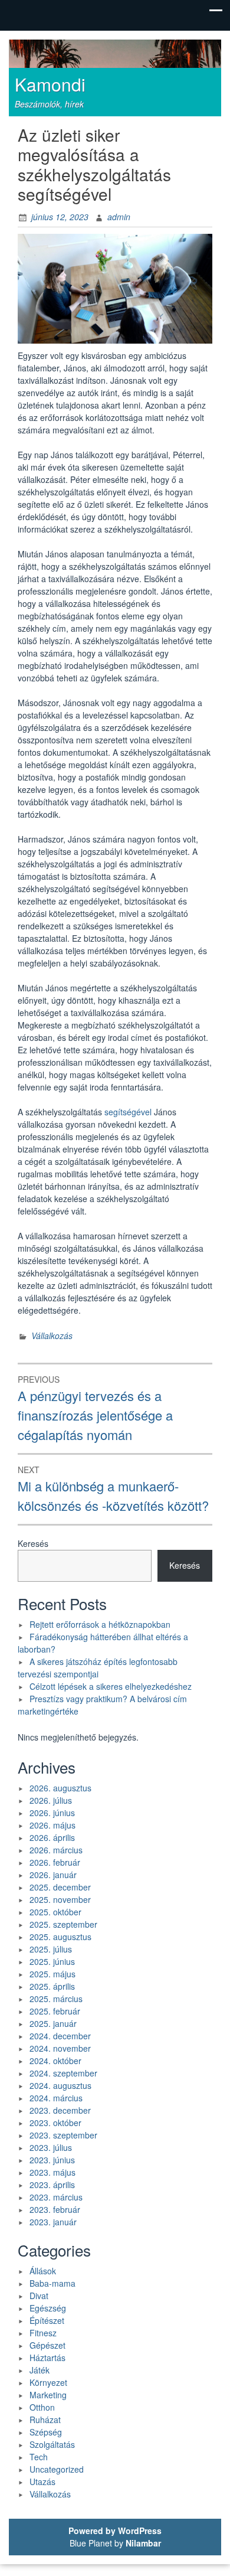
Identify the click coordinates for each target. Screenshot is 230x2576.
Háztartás (47, 2358)
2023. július (51, 2147)
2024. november (60, 2048)
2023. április (52, 2185)
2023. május (52, 2172)
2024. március (56, 2098)
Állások (43, 2271)
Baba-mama (52, 2283)
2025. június (52, 1961)
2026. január (53, 1875)
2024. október (55, 2061)
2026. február (55, 1862)
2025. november (60, 1899)
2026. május (52, 1825)
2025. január (53, 2023)
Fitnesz (43, 2333)
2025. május (52, 1974)
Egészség (48, 2308)
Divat (39, 2296)
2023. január (53, 2222)
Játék (40, 2370)
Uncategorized (57, 2469)
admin (119, 217)
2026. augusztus (60, 1788)
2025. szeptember (63, 1924)
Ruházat (45, 2420)
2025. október (55, 1912)
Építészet (47, 2320)
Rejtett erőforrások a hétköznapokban (100, 1624)
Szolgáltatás (52, 2444)
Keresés (33, 1543)
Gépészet (47, 2345)
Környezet (48, 2382)
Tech (39, 2457)
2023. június (52, 2160)
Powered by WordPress (115, 2531)
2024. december (60, 2036)
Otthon (42, 2407)
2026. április (52, 1837)
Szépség (46, 2432)
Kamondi (50, 84)
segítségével (128, 1112)
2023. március (56, 2197)
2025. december (60, 1887)
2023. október (55, 2123)
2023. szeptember (63, 2135)
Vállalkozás (52, 1336)
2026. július (51, 1800)
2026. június (52, 1813)
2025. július (51, 1949)
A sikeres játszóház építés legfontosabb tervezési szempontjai (98, 1668)
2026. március (56, 1850)
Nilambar (143, 2543)
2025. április (52, 1986)
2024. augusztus (60, 2085)
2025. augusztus (60, 1937)
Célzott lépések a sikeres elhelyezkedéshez (111, 1686)
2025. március (56, 1999)
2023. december (60, 2110)
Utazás (42, 2482)
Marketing (48, 2395)
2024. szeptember (63, 2073)
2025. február (55, 2011)
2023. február (55, 2209)
